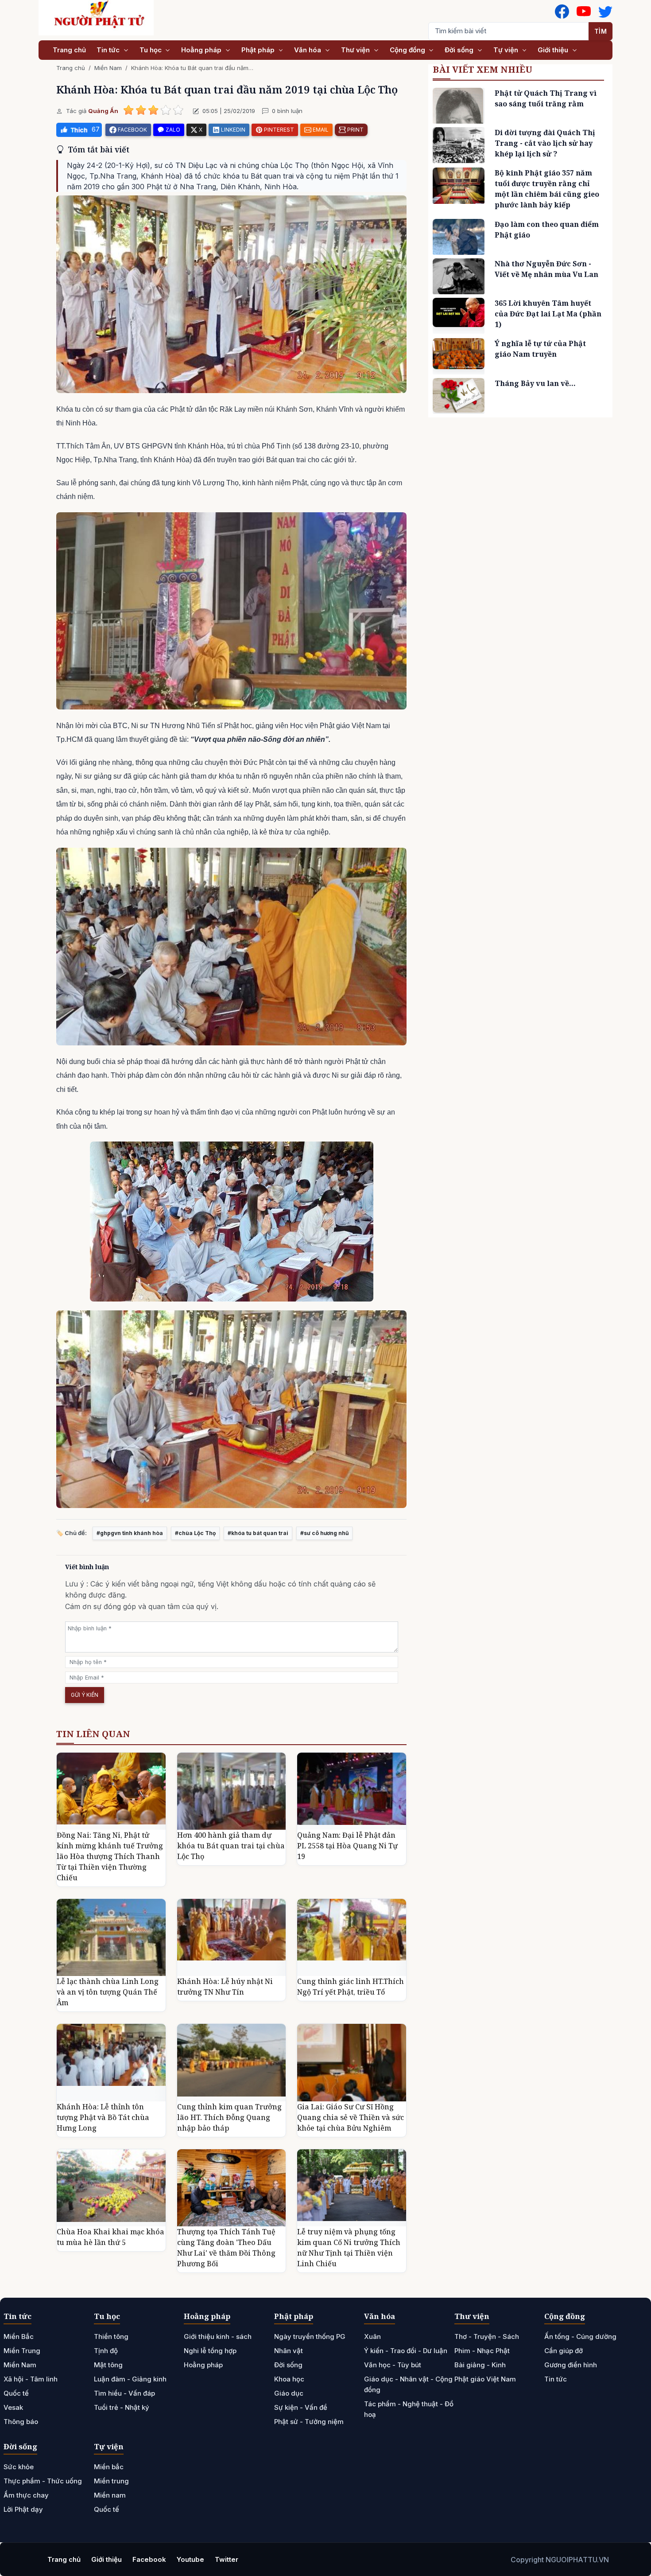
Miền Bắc (19, 2336)
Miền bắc (109, 2467)
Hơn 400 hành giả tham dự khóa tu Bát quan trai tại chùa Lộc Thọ (231, 1846)
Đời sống (460, 50)
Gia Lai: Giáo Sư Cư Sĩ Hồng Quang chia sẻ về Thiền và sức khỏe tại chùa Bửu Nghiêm (351, 2117)
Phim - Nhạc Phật (482, 2351)
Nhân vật (289, 2351)
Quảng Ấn (103, 111)
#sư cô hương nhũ (324, 1533)
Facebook (149, 2559)
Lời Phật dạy (23, 2509)
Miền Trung (22, 2351)
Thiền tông (111, 2336)
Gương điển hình (571, 2365)
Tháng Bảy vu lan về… (535, 383)
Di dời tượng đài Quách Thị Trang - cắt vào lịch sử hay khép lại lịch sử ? (545, 143)
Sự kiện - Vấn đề (301, 2407)
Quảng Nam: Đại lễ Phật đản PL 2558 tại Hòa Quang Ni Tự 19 (347, 1846)
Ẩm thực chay (26, 2495)
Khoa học (289, 2379)
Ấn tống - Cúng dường (580, 2336)
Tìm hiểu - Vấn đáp (124, 2393)
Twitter (227, 2559)
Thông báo (21, 2422)
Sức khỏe (19, 2467)
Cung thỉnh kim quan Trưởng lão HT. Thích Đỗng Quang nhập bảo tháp (229, 2117)
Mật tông (108, 2365)
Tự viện (507, 50)
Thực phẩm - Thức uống (43, 2481)
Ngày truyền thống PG (310, 2336)
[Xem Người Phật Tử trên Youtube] (584, 12)
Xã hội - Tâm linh (31, 2379)
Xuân (372, 2336)
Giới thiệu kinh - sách (218, 2336)
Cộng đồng (408, 50)
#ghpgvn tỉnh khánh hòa (130, 1533)
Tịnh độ (106, 2351)
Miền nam (110, 2495)
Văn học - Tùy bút (393, 2365)
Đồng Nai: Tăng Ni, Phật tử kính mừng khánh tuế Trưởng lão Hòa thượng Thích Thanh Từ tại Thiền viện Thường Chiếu (110, 1856)
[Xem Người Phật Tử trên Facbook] (562, 12)
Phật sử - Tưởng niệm (309, 2422)
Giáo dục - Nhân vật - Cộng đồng (408, 2384)
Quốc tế (16, 2393)
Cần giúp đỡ (564, 2351)
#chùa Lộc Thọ (195, 1533)
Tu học (151, 50)
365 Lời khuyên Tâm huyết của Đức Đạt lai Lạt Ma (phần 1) (548, 314)
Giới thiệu (554, 50)
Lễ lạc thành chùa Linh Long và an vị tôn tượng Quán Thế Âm (108, 1992)
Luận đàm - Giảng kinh (130, 2379)
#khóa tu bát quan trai (258, 1533)
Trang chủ (69, 50)
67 (96, 129)
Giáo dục (289, 2393)
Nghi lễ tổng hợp (210, 2351)
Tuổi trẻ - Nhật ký (122, 2407)
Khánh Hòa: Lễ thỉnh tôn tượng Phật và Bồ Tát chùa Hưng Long (103, 2117)
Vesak (13, 2407)
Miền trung (111, 2481)
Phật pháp (259, 50)
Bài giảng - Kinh (480, 2365)
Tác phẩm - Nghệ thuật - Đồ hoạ (409, 2409)
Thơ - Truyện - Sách (487, 2336)
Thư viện (356, 50)
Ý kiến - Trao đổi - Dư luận (406, 2351)
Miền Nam (108, 68)
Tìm (601, 31)
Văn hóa (308, 50)
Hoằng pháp (202, 50)
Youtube (190, 2559)
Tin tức (109, 50)
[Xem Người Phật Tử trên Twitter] (605, 12)
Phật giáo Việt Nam (485, 2379)
